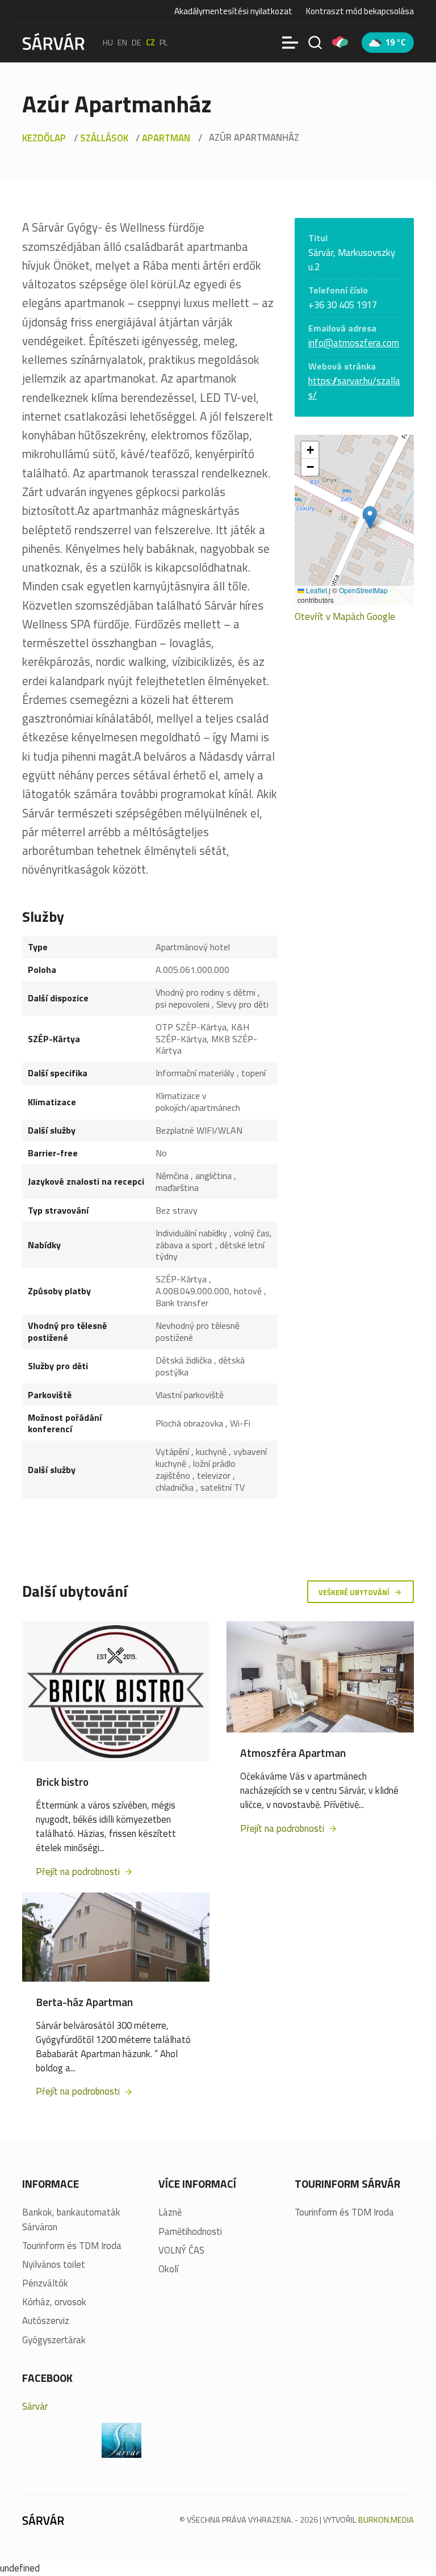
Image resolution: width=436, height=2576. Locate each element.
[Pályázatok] (340, 43)
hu (108, 43)
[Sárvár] (53, 41)
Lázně (170, 2212)
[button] (370, 517)
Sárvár (35, 2406)
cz (150, 43)
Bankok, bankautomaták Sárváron (71, 2220)
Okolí (168, 2269)
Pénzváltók (45, 2283)
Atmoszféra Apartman (293, 1753)
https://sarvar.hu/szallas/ (354, 388)
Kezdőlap (44, 138)
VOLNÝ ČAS (181, 2250)
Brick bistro (62, 1782)
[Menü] (290, 43)
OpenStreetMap (363, 590)
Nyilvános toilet (54, 2265)
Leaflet (316, 590)
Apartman (166, 138)
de (137, 43)
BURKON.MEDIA (386, 2520)
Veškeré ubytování (355, 1592)
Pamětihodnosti (190, 2232)
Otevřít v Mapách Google (345, 617)
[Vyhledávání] (315, 43)
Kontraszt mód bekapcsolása (360, 11)
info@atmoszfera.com (354, 343)
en (122, 43)
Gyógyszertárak (54, 2340)
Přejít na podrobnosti (79, 1872)
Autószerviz (46, 2321)
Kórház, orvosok (54, 2302)
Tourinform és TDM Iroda (72, 2246)
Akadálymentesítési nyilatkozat (233, 11)
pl (164, 43)
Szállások (104, 138)
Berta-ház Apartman (84, 2002)
